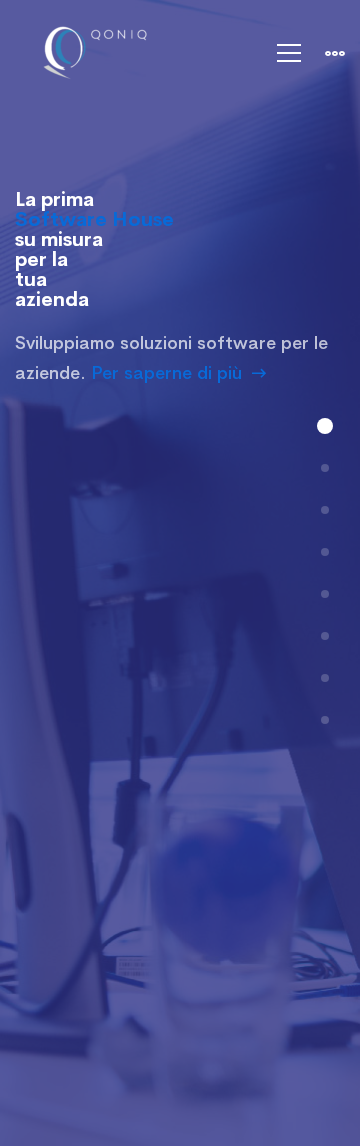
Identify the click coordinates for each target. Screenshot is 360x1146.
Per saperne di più (166, 373)
